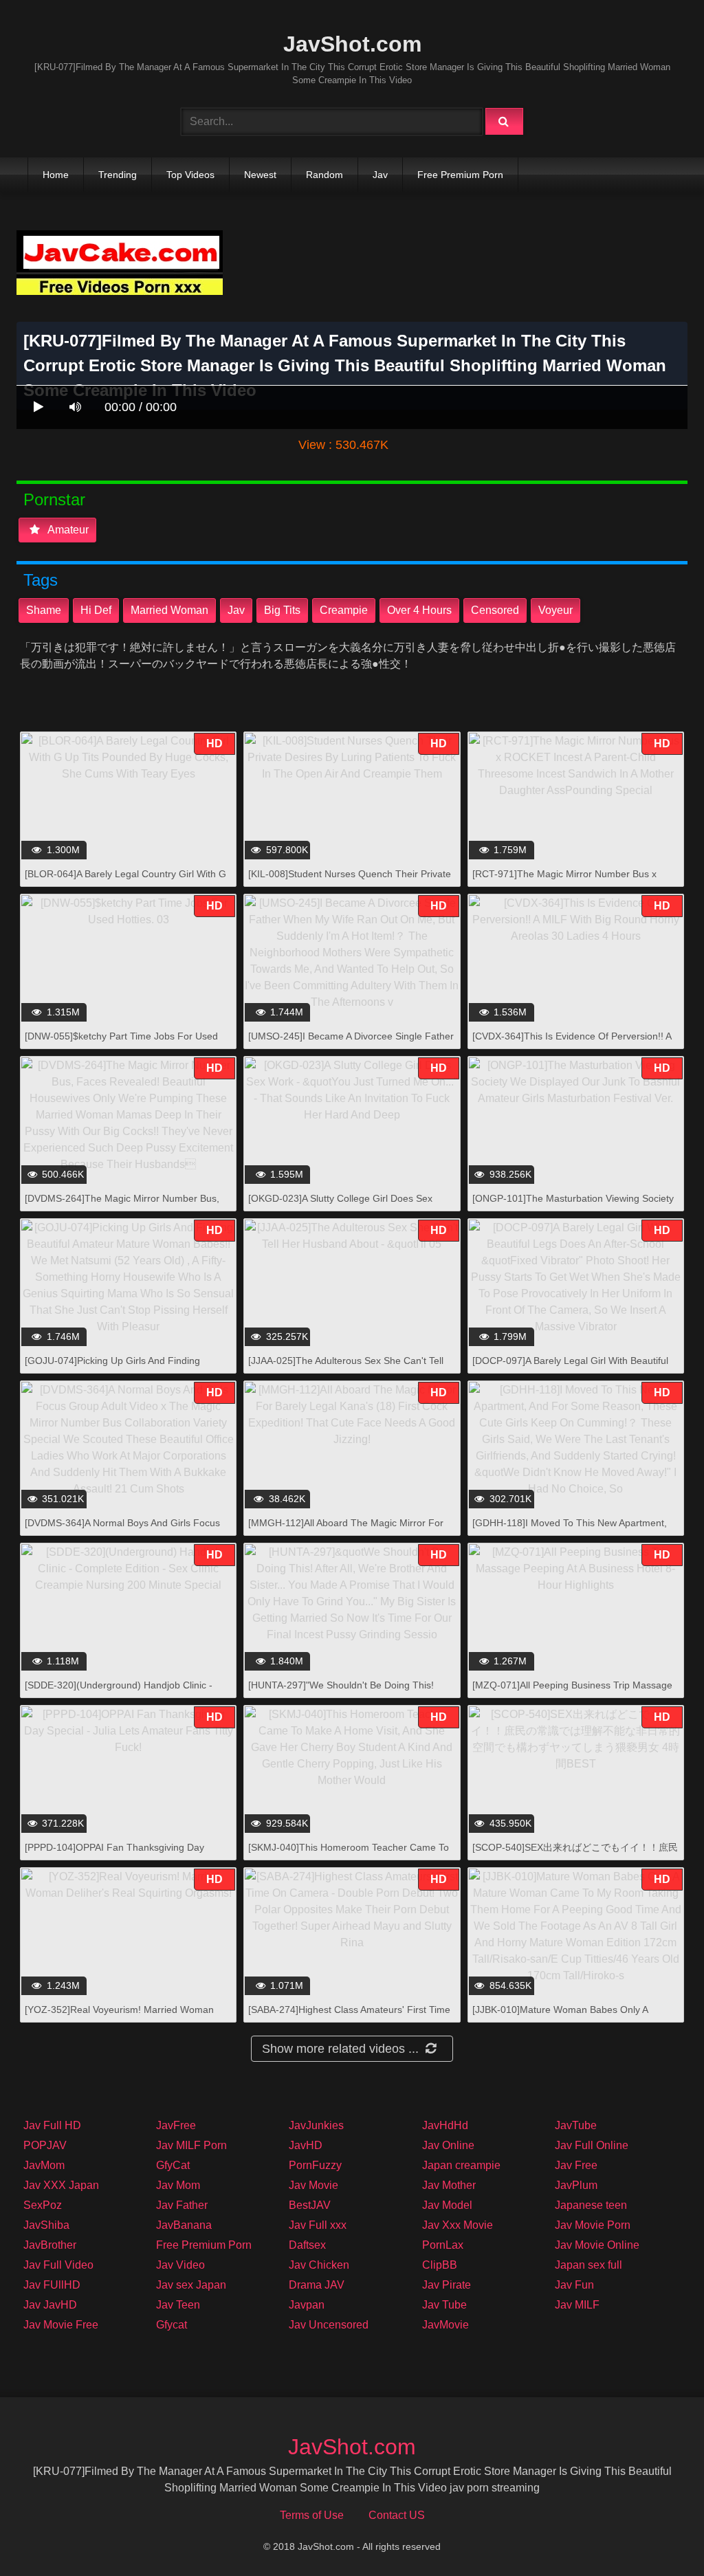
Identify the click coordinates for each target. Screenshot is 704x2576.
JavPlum (576, 2185)
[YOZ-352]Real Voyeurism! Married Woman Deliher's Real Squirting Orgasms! (119, 2017)
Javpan (307, 2305)
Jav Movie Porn (593, 2225)
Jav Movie (313, 2185)
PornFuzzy (315, 2165)
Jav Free (576, 2165)
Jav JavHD (50, 2305)
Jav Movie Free (61, 2325)
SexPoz (43, 2205)
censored (495, 610)
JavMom (44, 2165)
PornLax (443, 2245)
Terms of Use (312, 2515)
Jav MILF (577, 2305)
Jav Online (448, 2145)
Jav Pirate (447, 2285)
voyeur (555, 610)
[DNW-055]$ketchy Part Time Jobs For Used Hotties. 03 (121, 1043)
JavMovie (445, 2325)
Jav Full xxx (318, 2225)
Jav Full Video (58, 2265)
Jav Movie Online (597, 2245)
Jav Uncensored (329, 2325)
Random (324, 175)
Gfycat (172, 2325)
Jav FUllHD (52, 2285)
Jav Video (180, 2265)
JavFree (176, 2125)
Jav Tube (444, 2305)
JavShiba (46, 2225)
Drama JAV (317, 2285)
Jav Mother (449, 2185)
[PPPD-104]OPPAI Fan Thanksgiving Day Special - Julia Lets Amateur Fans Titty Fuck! (121, 1854)
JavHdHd (445, 2125)
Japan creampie (461, 2165)
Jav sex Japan (191, 2285)
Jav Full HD (52, 2125)
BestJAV (310, 2205)
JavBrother (50, 2245)
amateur (67, 530)
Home (56, 175)
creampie (344, 610)
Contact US (397, 2515)
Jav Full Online (592, 2145)
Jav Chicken (319, 2265)
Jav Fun (574, 2285)
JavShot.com (352, 44)
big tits (282, 610)
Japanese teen (591, 2205)
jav (236, 610)
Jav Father (182, 2205)
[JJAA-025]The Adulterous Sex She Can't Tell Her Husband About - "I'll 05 (346, 1368)
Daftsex (307, 2245)
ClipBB (440, 2265)
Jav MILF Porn (191, 2145)
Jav (380, 175)
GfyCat (173, 2165)
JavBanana (184, 2225)
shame (44, 610)
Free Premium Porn (460, 175)
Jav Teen (178, 2305)
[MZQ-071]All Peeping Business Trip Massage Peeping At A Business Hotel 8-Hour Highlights (572, 1692)
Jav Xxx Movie (458, 2225)
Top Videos (190, 175)
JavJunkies (316, 2125)
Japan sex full (588, 2265)
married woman (169, 610)
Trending (118, 175)
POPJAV (45, 2145)
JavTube (576, 2125)
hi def (96, 610)
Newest (260, 175)
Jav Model (447, 2205)
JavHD (306, 2145)
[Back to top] (658, 2535)
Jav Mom (178, 2185)
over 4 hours (419, 610)
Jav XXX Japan (61, 2185)
